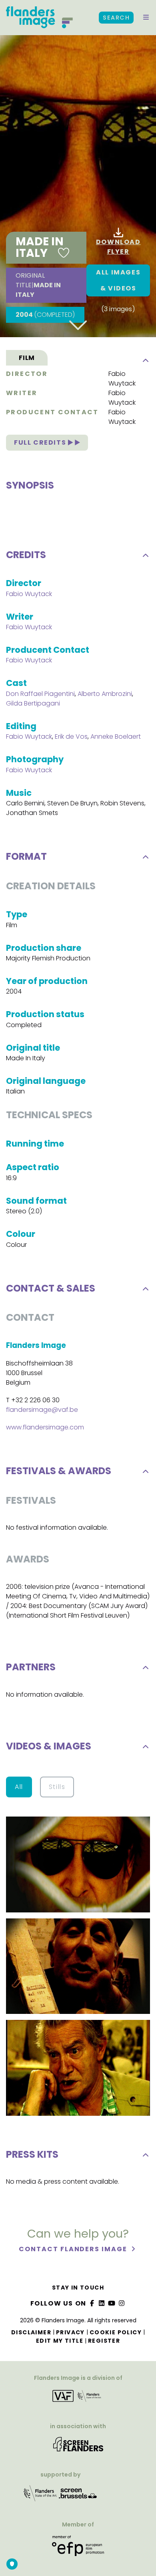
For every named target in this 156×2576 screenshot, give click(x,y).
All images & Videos (118, 280)
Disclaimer (31, 2332)
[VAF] (78, 2399)
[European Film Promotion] (78, 2549)
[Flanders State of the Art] (40, 2496)
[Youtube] (112, 2303)
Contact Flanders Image (74, 2249)
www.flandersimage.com (45, 1427)
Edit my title (60, 2341)
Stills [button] (57, 1787)
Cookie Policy (116, 2332)
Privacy (70, 2332)
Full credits (41, 442)
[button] (146, 18)
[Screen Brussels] (78, 2496)
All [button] (19, 1787)
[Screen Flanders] (78, 2447)
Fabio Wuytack (122, 379)
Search (116, 18)
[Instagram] (122, 2303)
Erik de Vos (71, 736)
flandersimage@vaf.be (42, 1410)
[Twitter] (102, 2303)
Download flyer (118, 247)
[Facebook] (92, 2303)
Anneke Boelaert (116, 736)
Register (104, 2341)
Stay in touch (78, 2288)
